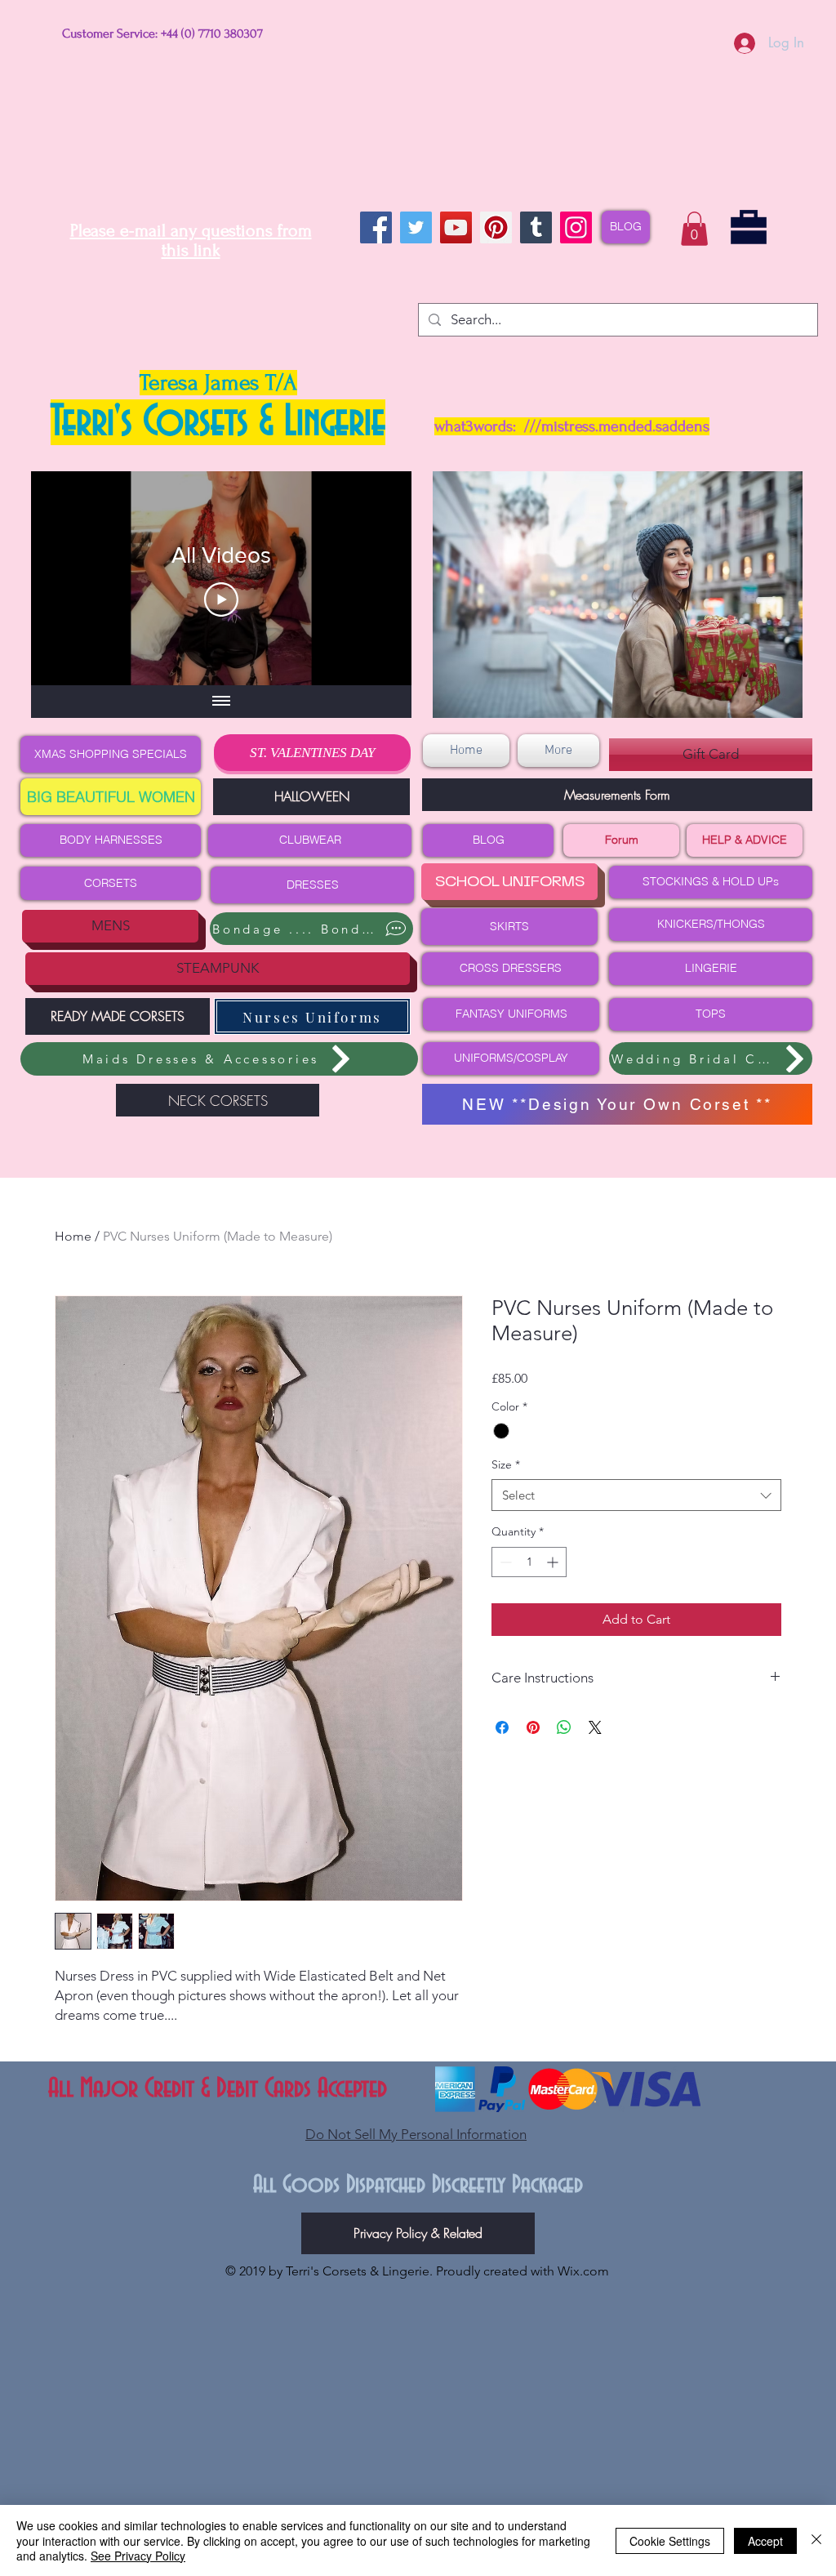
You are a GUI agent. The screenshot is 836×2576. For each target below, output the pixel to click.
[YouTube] (456, 227)
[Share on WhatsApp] (564, 1727)
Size (506, 1464)
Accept (765, 2541)
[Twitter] (416, 227)
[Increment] (554, 1562)
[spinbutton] (529, 1562)
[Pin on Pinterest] (533, 1727)
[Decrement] (504, 1562)
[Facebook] (376, 227)
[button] (694, 229)
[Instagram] (576, 227)
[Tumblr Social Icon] (536, 227)
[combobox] (636, 1495)
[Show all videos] (221, 702)
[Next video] (378, 578)
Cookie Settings (670, 2541)
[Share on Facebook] (502, 1727)
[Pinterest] (496, 227)
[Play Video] (221, 599)
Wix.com (583, 2271)
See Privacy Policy (138, 2556)
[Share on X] (595, 1727)
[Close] (816, 2540)
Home (73, 1236)
